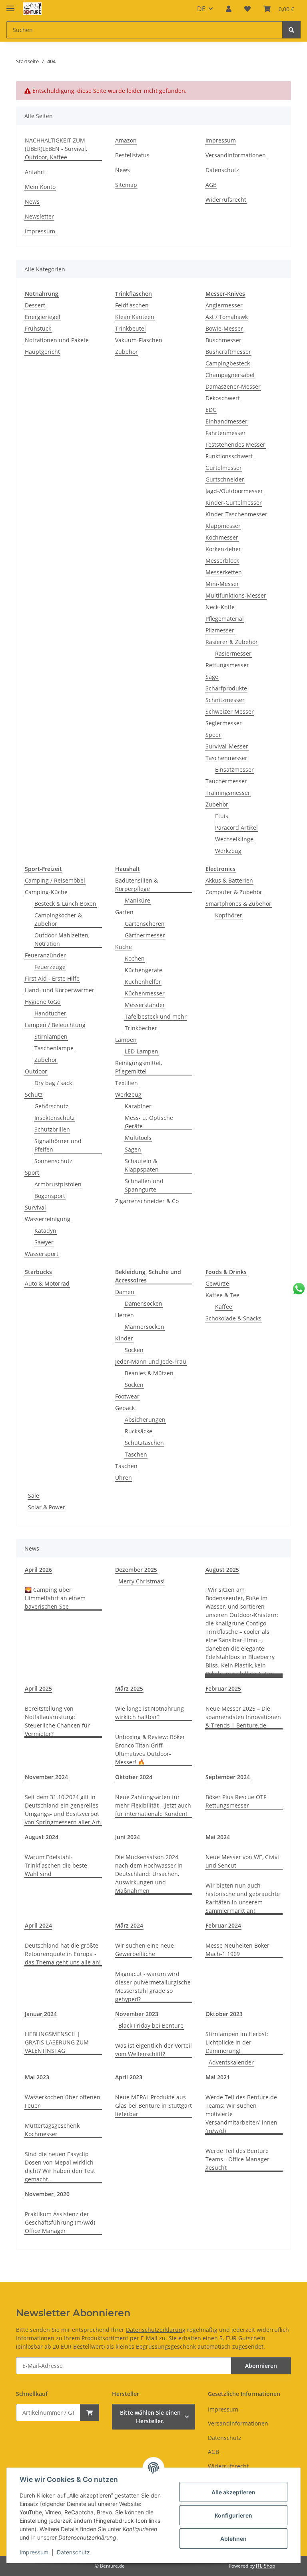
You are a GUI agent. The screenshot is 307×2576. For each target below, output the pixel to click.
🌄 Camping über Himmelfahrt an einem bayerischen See (55, 1598)
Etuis (222, 816)
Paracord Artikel (236, 828)
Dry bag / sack (53, 1083)
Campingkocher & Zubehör (58, 919)
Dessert (35, 305)
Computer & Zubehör (234, 892)
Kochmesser (222, 537)
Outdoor (36, 1071)
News (32, 202)
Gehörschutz (51, 1106)
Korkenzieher (223, 549)
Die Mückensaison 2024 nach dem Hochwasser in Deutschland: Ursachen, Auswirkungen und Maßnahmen (149, 1874)
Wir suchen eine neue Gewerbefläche (145, 1950)
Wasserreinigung (48, 1219)
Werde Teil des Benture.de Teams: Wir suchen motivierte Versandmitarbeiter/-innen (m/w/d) (241, 2114)
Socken (134, 1350)
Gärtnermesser (145, 935)
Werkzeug (228, 851)
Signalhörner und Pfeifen (58, 1145)
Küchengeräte (144, 970)
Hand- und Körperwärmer (60, 990)
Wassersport (42, 1254)
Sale (34, 1496)
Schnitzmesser (225, 700)
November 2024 (46, 1777)
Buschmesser (223, 340)
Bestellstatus (132, 155)
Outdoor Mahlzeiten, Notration (62, 939)
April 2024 (38, 1925)
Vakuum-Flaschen (139, 340)
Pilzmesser (220, 630)
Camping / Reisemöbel (55, 880)
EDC (211, 410)
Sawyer (44, 1242)
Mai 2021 (218, 2077)
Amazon (126, 140)
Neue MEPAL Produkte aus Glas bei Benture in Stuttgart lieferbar (153, 2106)
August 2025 (222, 1570)
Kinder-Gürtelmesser (234, 503)
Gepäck (125, 1408)
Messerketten (224, 572)
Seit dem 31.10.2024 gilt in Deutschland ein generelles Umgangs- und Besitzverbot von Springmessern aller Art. (63, 1810)
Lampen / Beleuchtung (55, 1025)
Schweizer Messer (230, 711)
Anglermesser (224, 305)
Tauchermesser (226, 781)
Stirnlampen (51, 1036)
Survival (35, 1207)
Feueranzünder (45, 955)
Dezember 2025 (136, 1570)
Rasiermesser (233, 653)
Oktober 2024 (134, 1777)
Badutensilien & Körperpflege (137, 885)
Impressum (34, 2552)
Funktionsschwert (229, 456)
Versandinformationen (236, 155)
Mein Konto (40, 187)
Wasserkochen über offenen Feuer (63, 2101)
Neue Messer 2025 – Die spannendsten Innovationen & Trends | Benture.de (243, 1717)
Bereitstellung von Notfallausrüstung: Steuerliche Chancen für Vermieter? (57, 1721)
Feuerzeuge (50, 967)
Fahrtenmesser (226, 433)
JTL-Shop (265, 2566)
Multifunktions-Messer (236, 595)
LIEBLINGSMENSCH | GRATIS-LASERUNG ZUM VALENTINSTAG (57, 2042)
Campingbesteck (228, 363)
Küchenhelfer (143, 982)
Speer (213, 735)
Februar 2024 (223, 1925)
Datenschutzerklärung (156, 2330)
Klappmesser (223, 526)
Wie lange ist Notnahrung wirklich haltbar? (150, 1713)
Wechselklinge (234, 839)
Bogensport (50, 1196)
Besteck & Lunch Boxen (65, 904)
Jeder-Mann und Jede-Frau (151, 1361)
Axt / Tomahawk (227, 317)
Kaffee (224, 1307)
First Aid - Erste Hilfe (52, 978)
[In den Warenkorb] (90, 2412)
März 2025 (129, 1688)
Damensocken (144, 1303)
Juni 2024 (128, 1837)
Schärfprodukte (226, 688)
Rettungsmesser (227, 665)
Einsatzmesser (234, 769)
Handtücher (50, 1013)
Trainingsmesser (228, 793)
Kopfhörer (229, 915)
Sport (32, 1173)
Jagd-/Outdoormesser (234, 491)
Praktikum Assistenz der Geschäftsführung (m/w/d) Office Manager (60, 2222)
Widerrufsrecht (226, 200)
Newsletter (39, 216)
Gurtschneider (225, 479)
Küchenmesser (145, 993)
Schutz (34, 1094)
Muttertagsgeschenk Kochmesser (52, 2130)
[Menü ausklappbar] (10, 5)
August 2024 (42, 1837)
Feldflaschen (132, 305)
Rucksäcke (139, 1431)
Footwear (127, 1396)
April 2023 (129, 2077)
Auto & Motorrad (47, 1283)
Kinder (124, 1338)
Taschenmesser (226, 758)
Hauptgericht (42, 352)
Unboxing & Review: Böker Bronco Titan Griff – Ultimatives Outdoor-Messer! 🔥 (150, 1749)
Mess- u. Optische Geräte (149, 1122)
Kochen (135, 958)
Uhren (124, 1478)
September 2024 (228, 1777)
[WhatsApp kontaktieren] (299, 1289)
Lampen (126, 1040)
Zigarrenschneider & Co (147, 1201)
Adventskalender (231, 2062)
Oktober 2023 (224, 2014)
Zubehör (127, 352)
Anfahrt (35, 172)
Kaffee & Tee (222, 1295)
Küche (124, 947)
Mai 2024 (218, 1837)
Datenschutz (73, 2552)
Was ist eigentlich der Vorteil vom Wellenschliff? (153, 2050)
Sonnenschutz (53, 1161)
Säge (212, 677)
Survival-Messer (227, 746)
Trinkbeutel (131, 328)
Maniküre (138, 900)
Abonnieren (261, 2366)
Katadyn (45, 1231)
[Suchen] (291, 30)
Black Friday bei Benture (151, 2025)
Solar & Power (47, 1507)
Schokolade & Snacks (233, 1318)
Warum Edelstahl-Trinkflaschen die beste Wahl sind (56, 1865)
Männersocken (145, 1327)
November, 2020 (47, 2194)
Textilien (127, 1083)
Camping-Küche (46, 892)
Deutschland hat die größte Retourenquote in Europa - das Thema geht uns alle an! (63, 1954)
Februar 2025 (223, 1688)
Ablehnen (233, 2539)
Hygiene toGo (43, 1002)
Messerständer (145, 1005)
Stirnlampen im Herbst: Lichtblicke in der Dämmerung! (237, 2042)
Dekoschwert (223, 398)
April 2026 (38, 1570)
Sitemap (126, 185)
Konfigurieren (233, 2515)
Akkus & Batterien (229, 880)
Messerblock (222, 561)
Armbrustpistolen (58, 1184)
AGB (211, 185)
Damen (125, 1292)
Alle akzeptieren (233, 2492)
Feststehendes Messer (235, 444)
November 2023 (137, 2014)
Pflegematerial (225, 619)
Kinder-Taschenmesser (236, 514)
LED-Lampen (142, 1051)
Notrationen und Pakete (57, 340)
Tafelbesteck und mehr (156, 1016)
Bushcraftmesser (228, 352)
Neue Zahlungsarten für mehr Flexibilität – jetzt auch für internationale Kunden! (153, 1805)
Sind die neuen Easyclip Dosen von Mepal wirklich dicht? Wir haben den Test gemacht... (60, 2167)
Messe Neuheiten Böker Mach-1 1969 (237, 1950)
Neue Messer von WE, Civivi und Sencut (242, 1861)
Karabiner (138, 1106)
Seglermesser (224, 723)
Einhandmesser (226, 421)
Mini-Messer (222, 584)
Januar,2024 (41, 2014)
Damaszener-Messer (233, 386)
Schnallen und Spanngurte (144, 1185)
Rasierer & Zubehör (232, 642)
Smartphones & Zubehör (238, 904)
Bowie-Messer (224, 328)
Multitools (138, 1138)
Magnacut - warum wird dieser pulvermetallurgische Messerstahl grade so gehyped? (153, 1986)
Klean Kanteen (135, 317)
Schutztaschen (144, 1443)
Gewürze (217, 1283)
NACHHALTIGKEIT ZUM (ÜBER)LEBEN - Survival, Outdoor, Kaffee (56, 149)
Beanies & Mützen (149, 1373)
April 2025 (38, 1688)
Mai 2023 (37, 2077)
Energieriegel (43, 317)
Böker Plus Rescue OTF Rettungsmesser (236, 1801)
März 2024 (129, 1925)
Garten (124, 912)
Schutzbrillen (52, 1129)
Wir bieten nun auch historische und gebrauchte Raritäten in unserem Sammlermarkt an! (243, 1898)
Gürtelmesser (224, 468)
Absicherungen (145, 1419)
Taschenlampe (54, 1048)
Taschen (136, 1454)
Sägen (133, 1149)
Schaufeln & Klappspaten (142, 1165)
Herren (125, 1315)
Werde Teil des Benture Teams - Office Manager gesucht (237, 2159)
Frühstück (38, 328)
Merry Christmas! (142, 1581)
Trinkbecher (141, 1028)
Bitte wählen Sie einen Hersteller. (150, 2417)
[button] (229, 9)
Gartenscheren (145, 924)
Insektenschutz (55, 1118)
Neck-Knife (220, 607)
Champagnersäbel (230, 375)
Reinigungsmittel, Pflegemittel (139, 1067)
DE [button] (201, 9)
